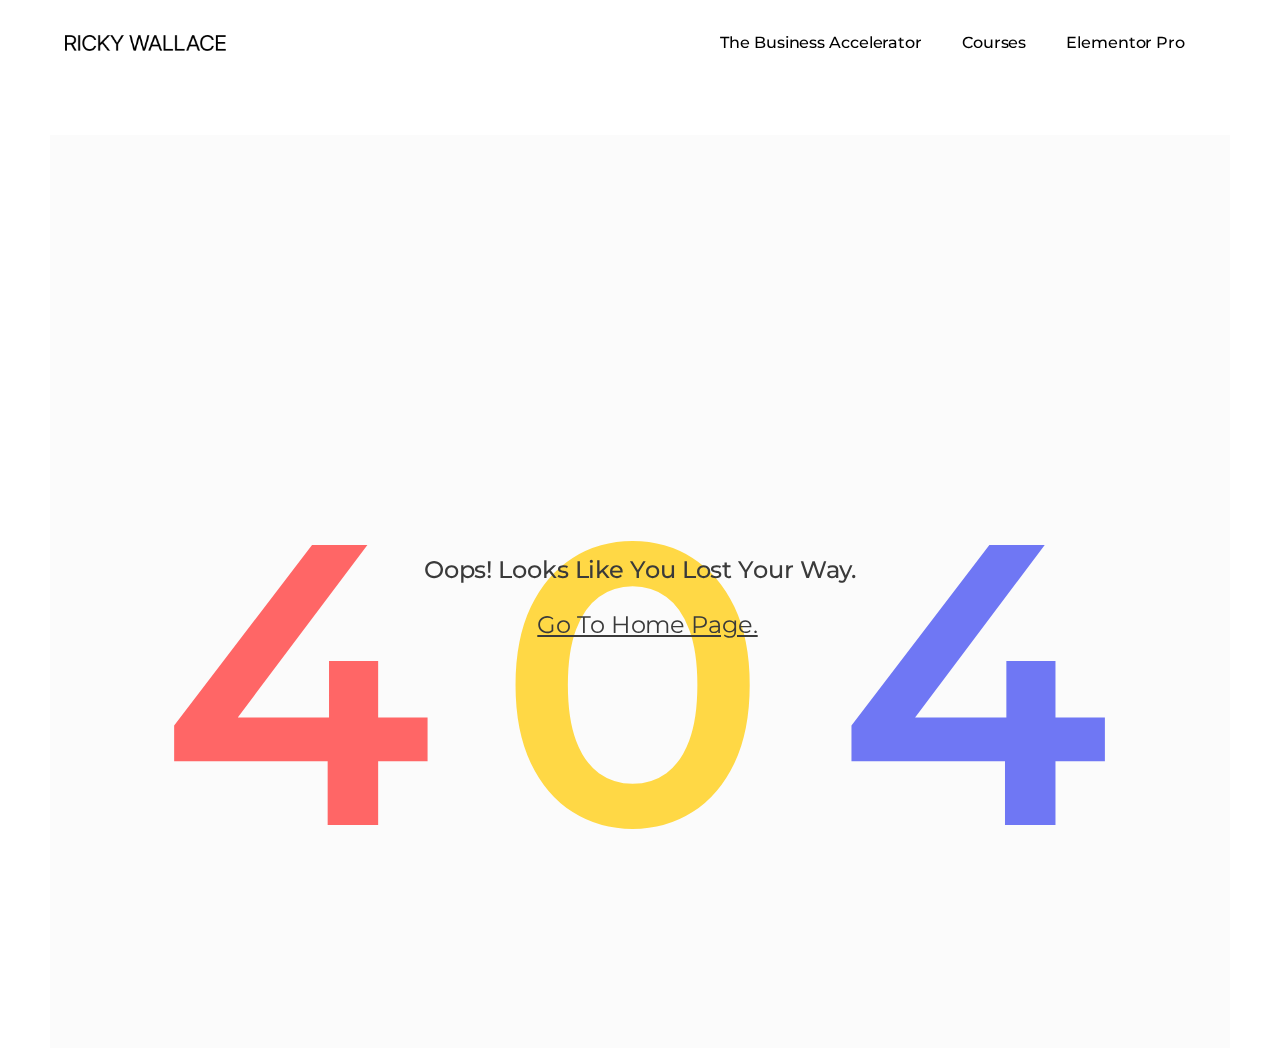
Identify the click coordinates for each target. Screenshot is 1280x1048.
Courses (994, 42)
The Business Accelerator (821, 42)
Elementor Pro (1125, 42)
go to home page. (647, 624)
